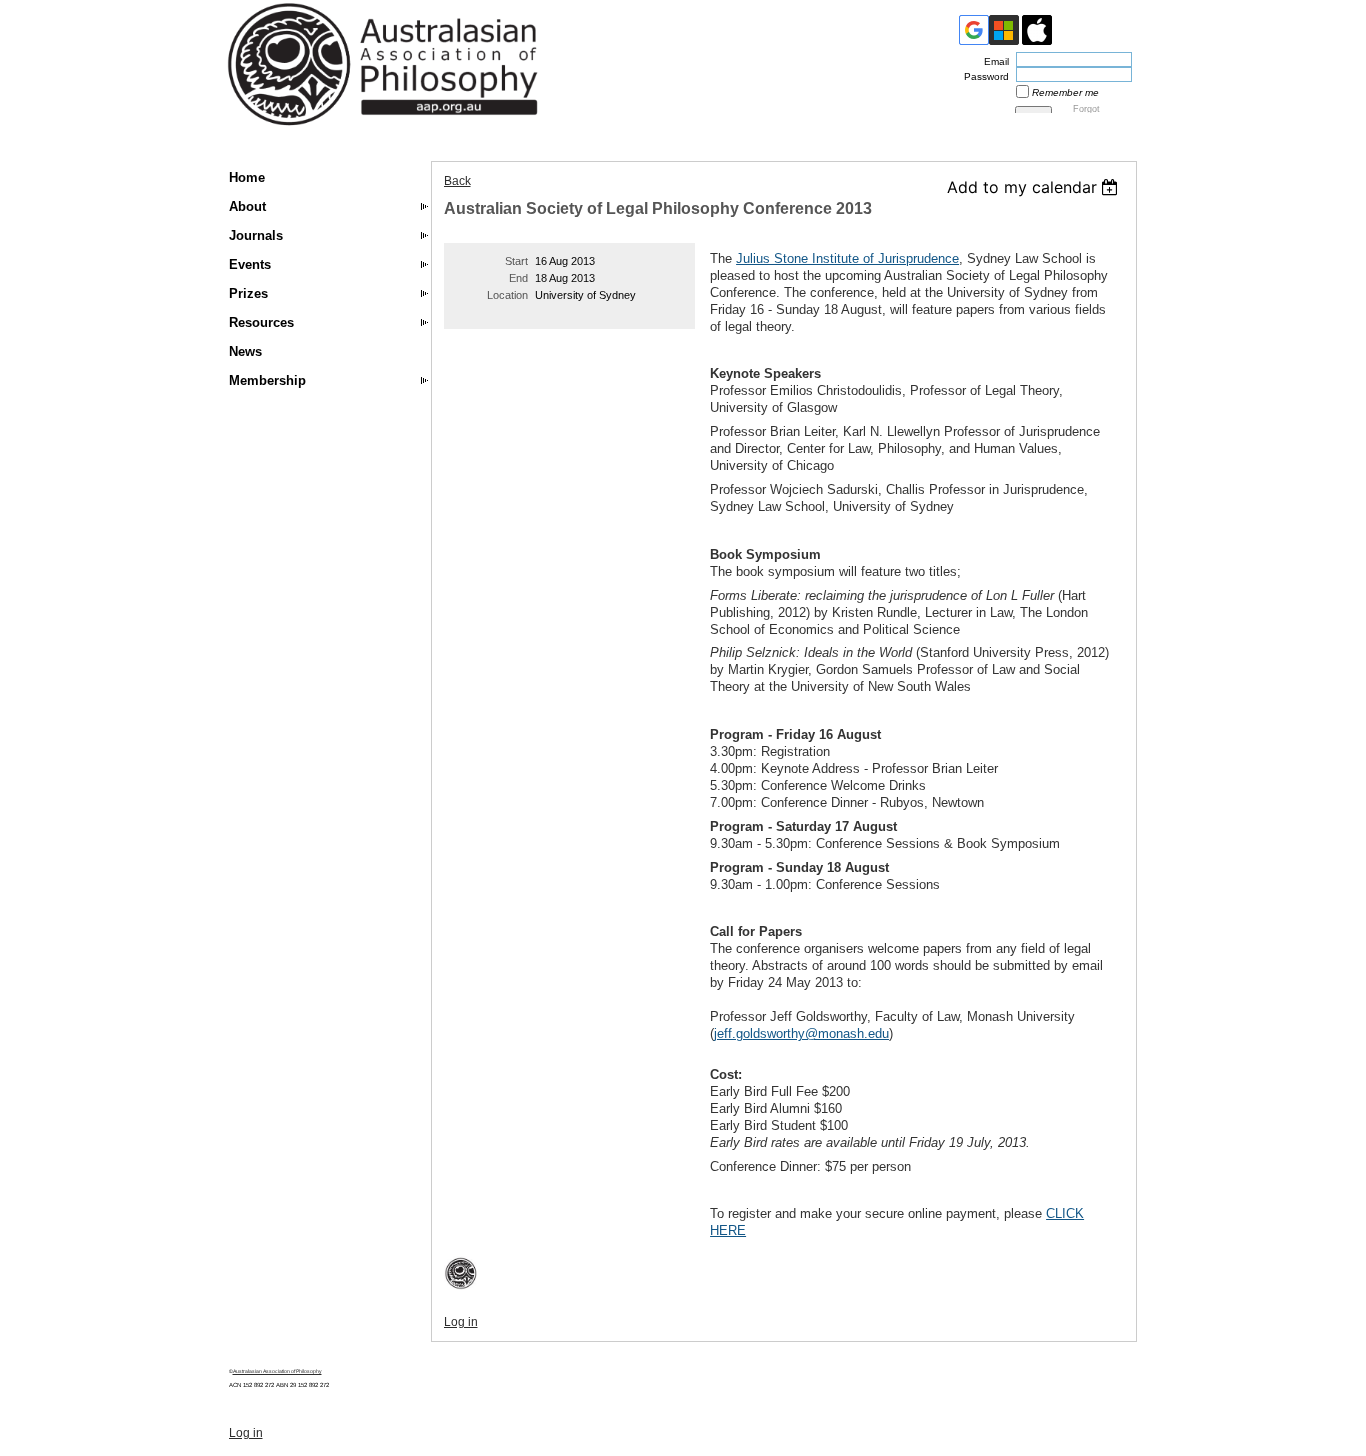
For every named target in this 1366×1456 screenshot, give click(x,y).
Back (457, 181)
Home (247, 177)
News (245, 351)
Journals (256, 235)
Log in (461, 1322)
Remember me (1065, 92)
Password (983, 76)
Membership (267, 380)
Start (516, 261)
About (247, 206)
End (518, 278)
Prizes (248, 293)
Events (250, 264)
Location (507, 295)
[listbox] (1035, 187)
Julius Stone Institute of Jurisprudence (847, 258)
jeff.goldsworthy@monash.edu (801, 1033)
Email (993, 61)
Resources (261, 322)
